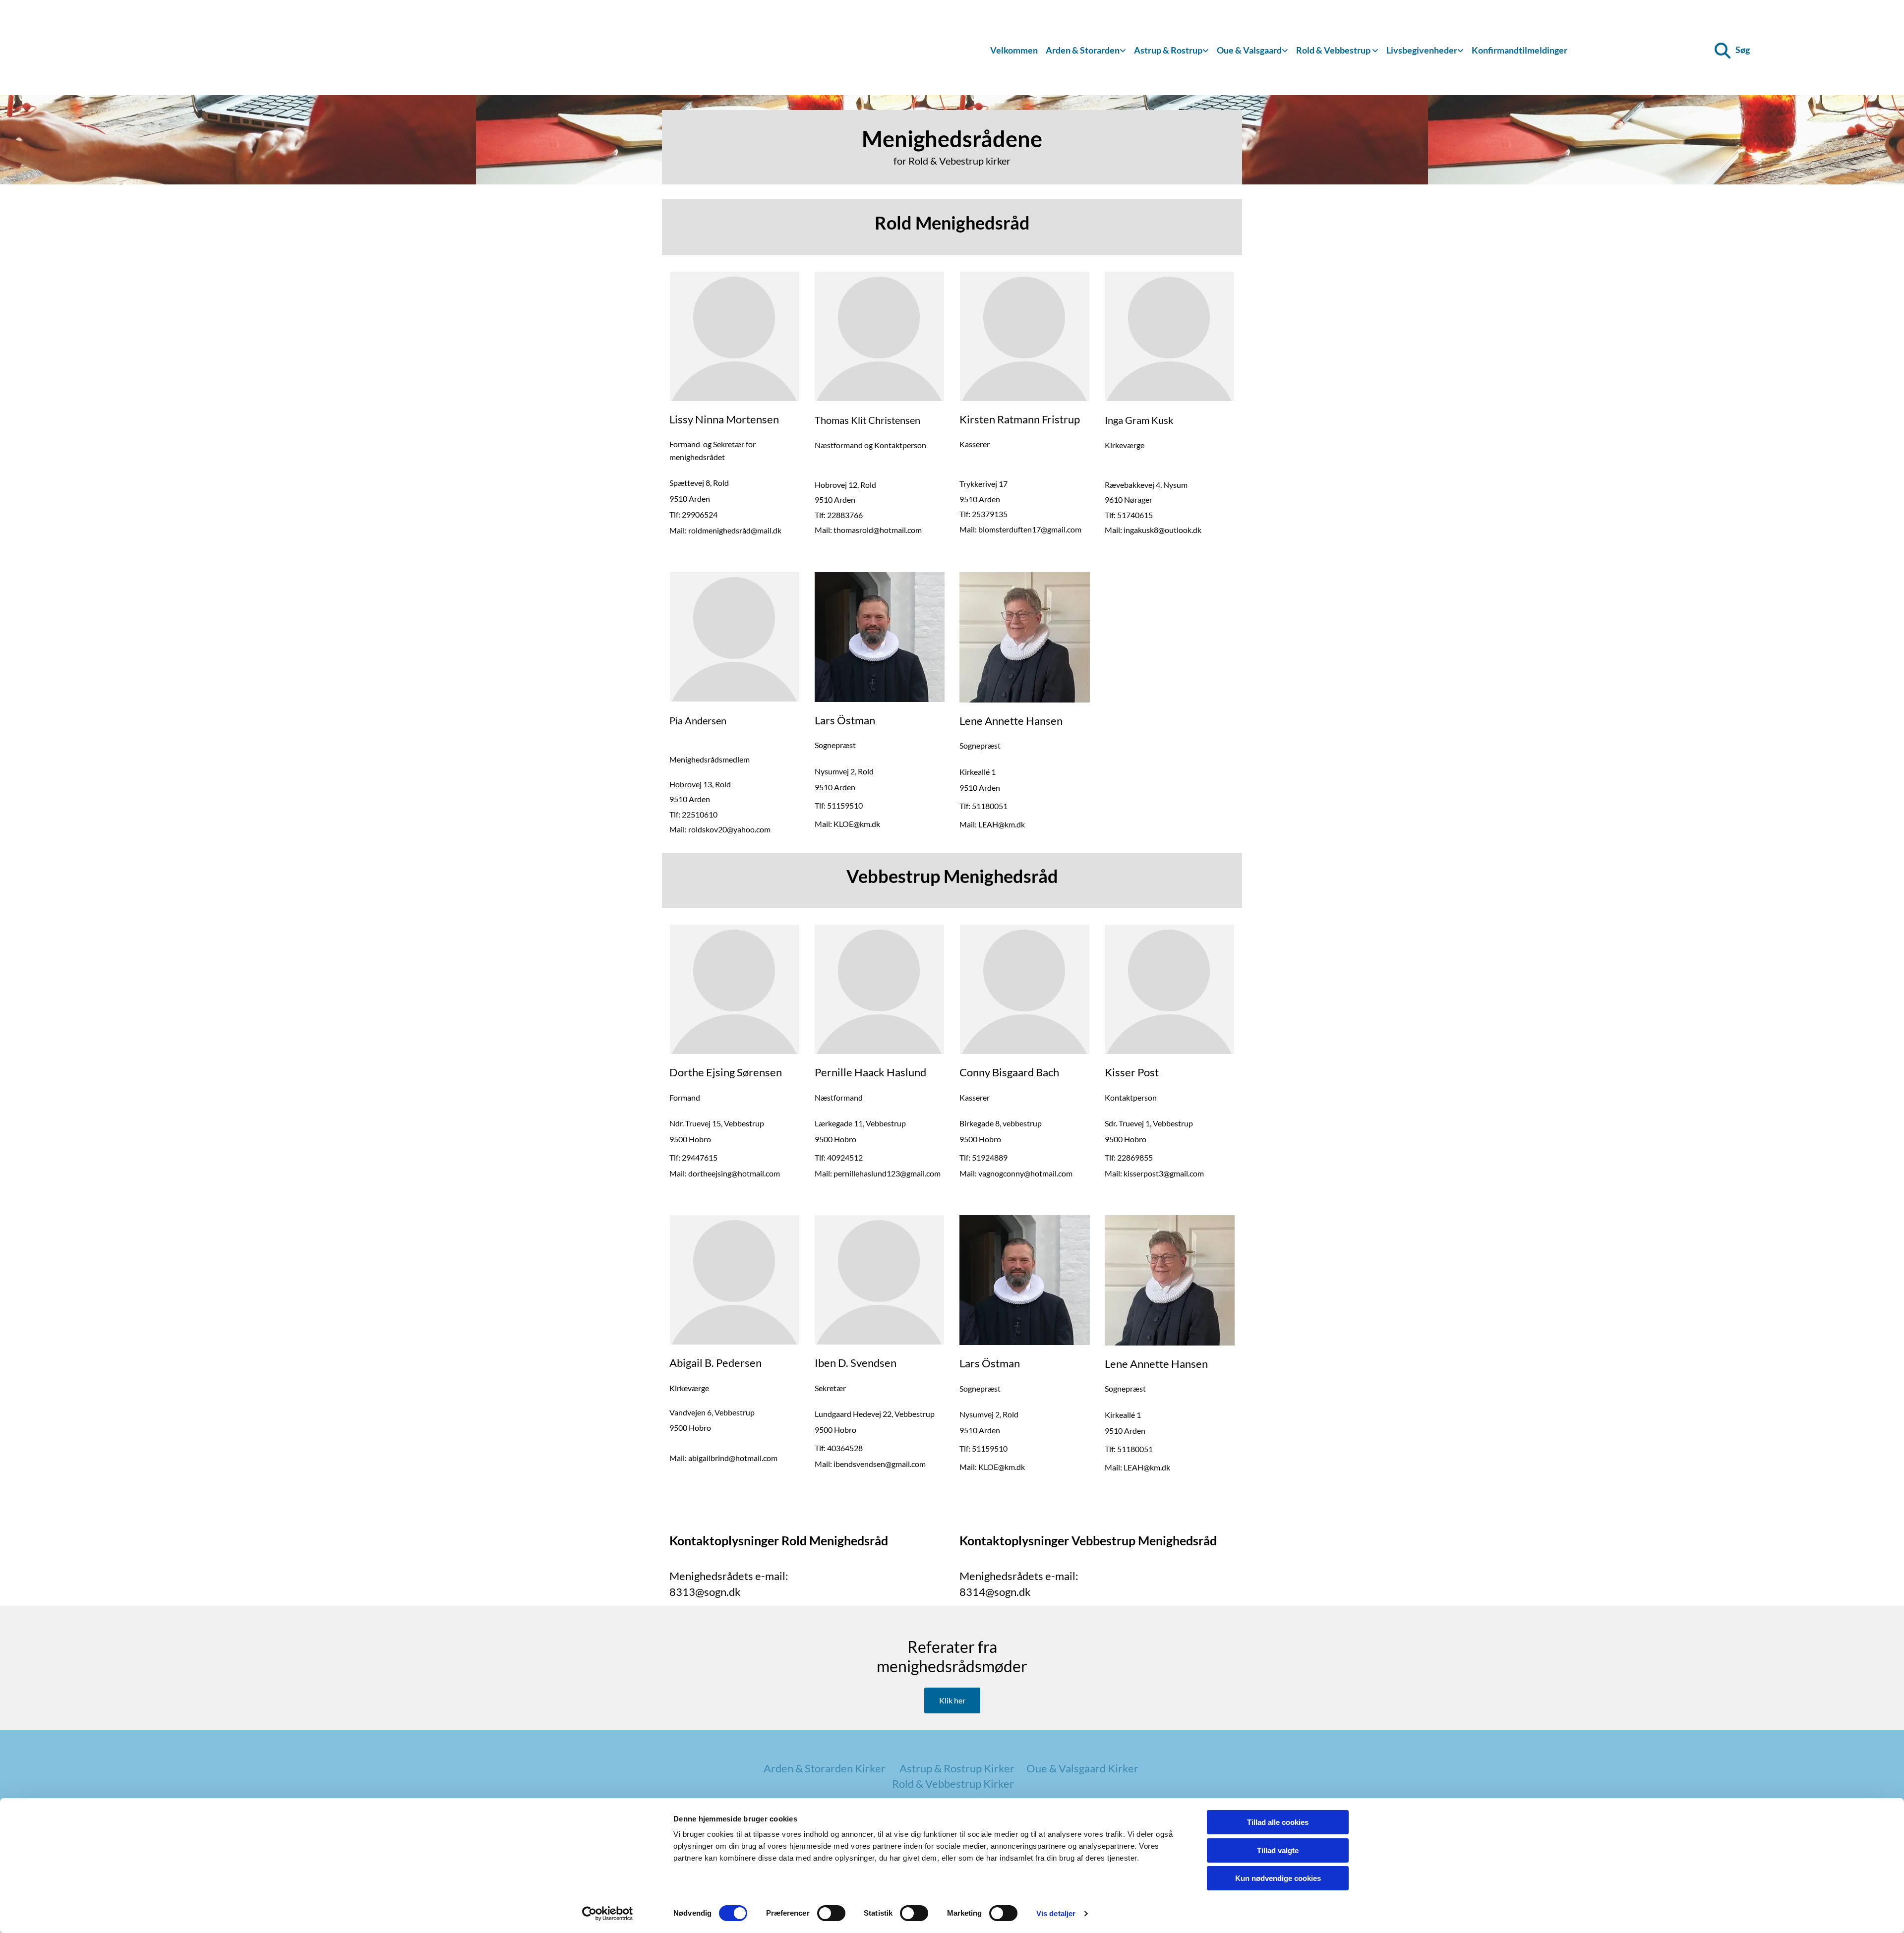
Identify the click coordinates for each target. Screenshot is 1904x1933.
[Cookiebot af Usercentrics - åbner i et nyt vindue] (608, 1914)
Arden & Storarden (1083, 50)
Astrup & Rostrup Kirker (957, 1768)
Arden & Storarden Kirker (825, 1768)
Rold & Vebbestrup (1334, 50)
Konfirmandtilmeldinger (1519, 50)
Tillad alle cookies (1278, 1822)
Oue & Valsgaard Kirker (1082, 1768)
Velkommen (1014, 50)
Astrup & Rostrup (1168, 50)
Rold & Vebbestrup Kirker (953, 1784)
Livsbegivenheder (1422, 50)
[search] (1723, 51)
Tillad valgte (1278, 1850)
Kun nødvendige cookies (1278, 1878)
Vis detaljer (1056, 1913)
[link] (1086, 51)
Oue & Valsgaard (1249, 50)
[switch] (831, 1913)
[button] (952, 1700)
